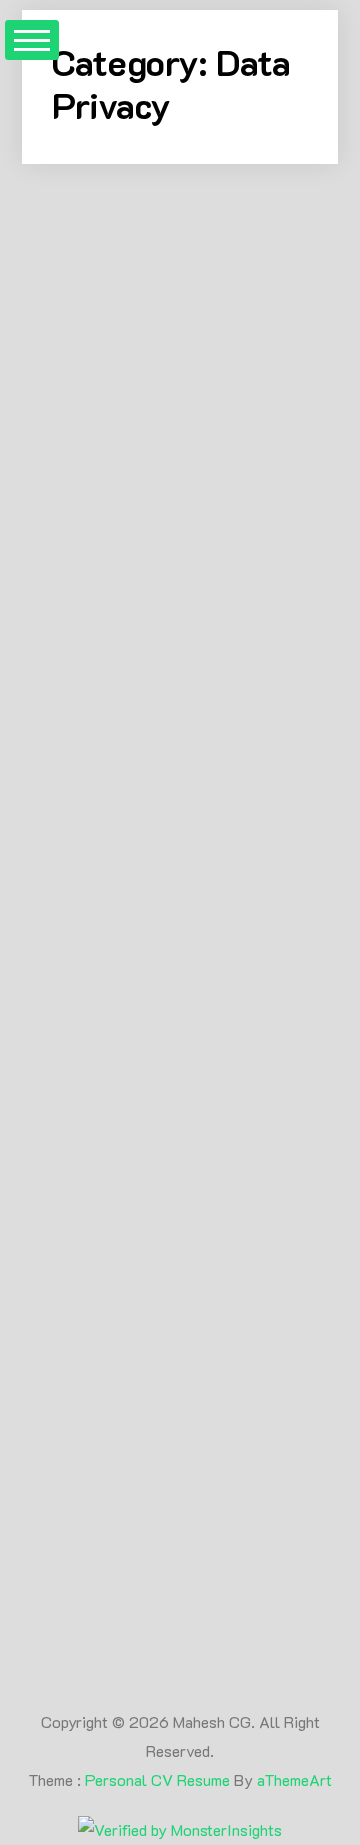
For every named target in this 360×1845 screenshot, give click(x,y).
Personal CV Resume (157, 1779)
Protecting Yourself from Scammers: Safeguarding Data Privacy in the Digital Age (174, 1451)
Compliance (187, 550)
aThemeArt (294, 1779)
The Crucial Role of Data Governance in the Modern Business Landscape (174, 739)
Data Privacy (107, 1338)
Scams (201, 1338)
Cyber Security (117, 575)
